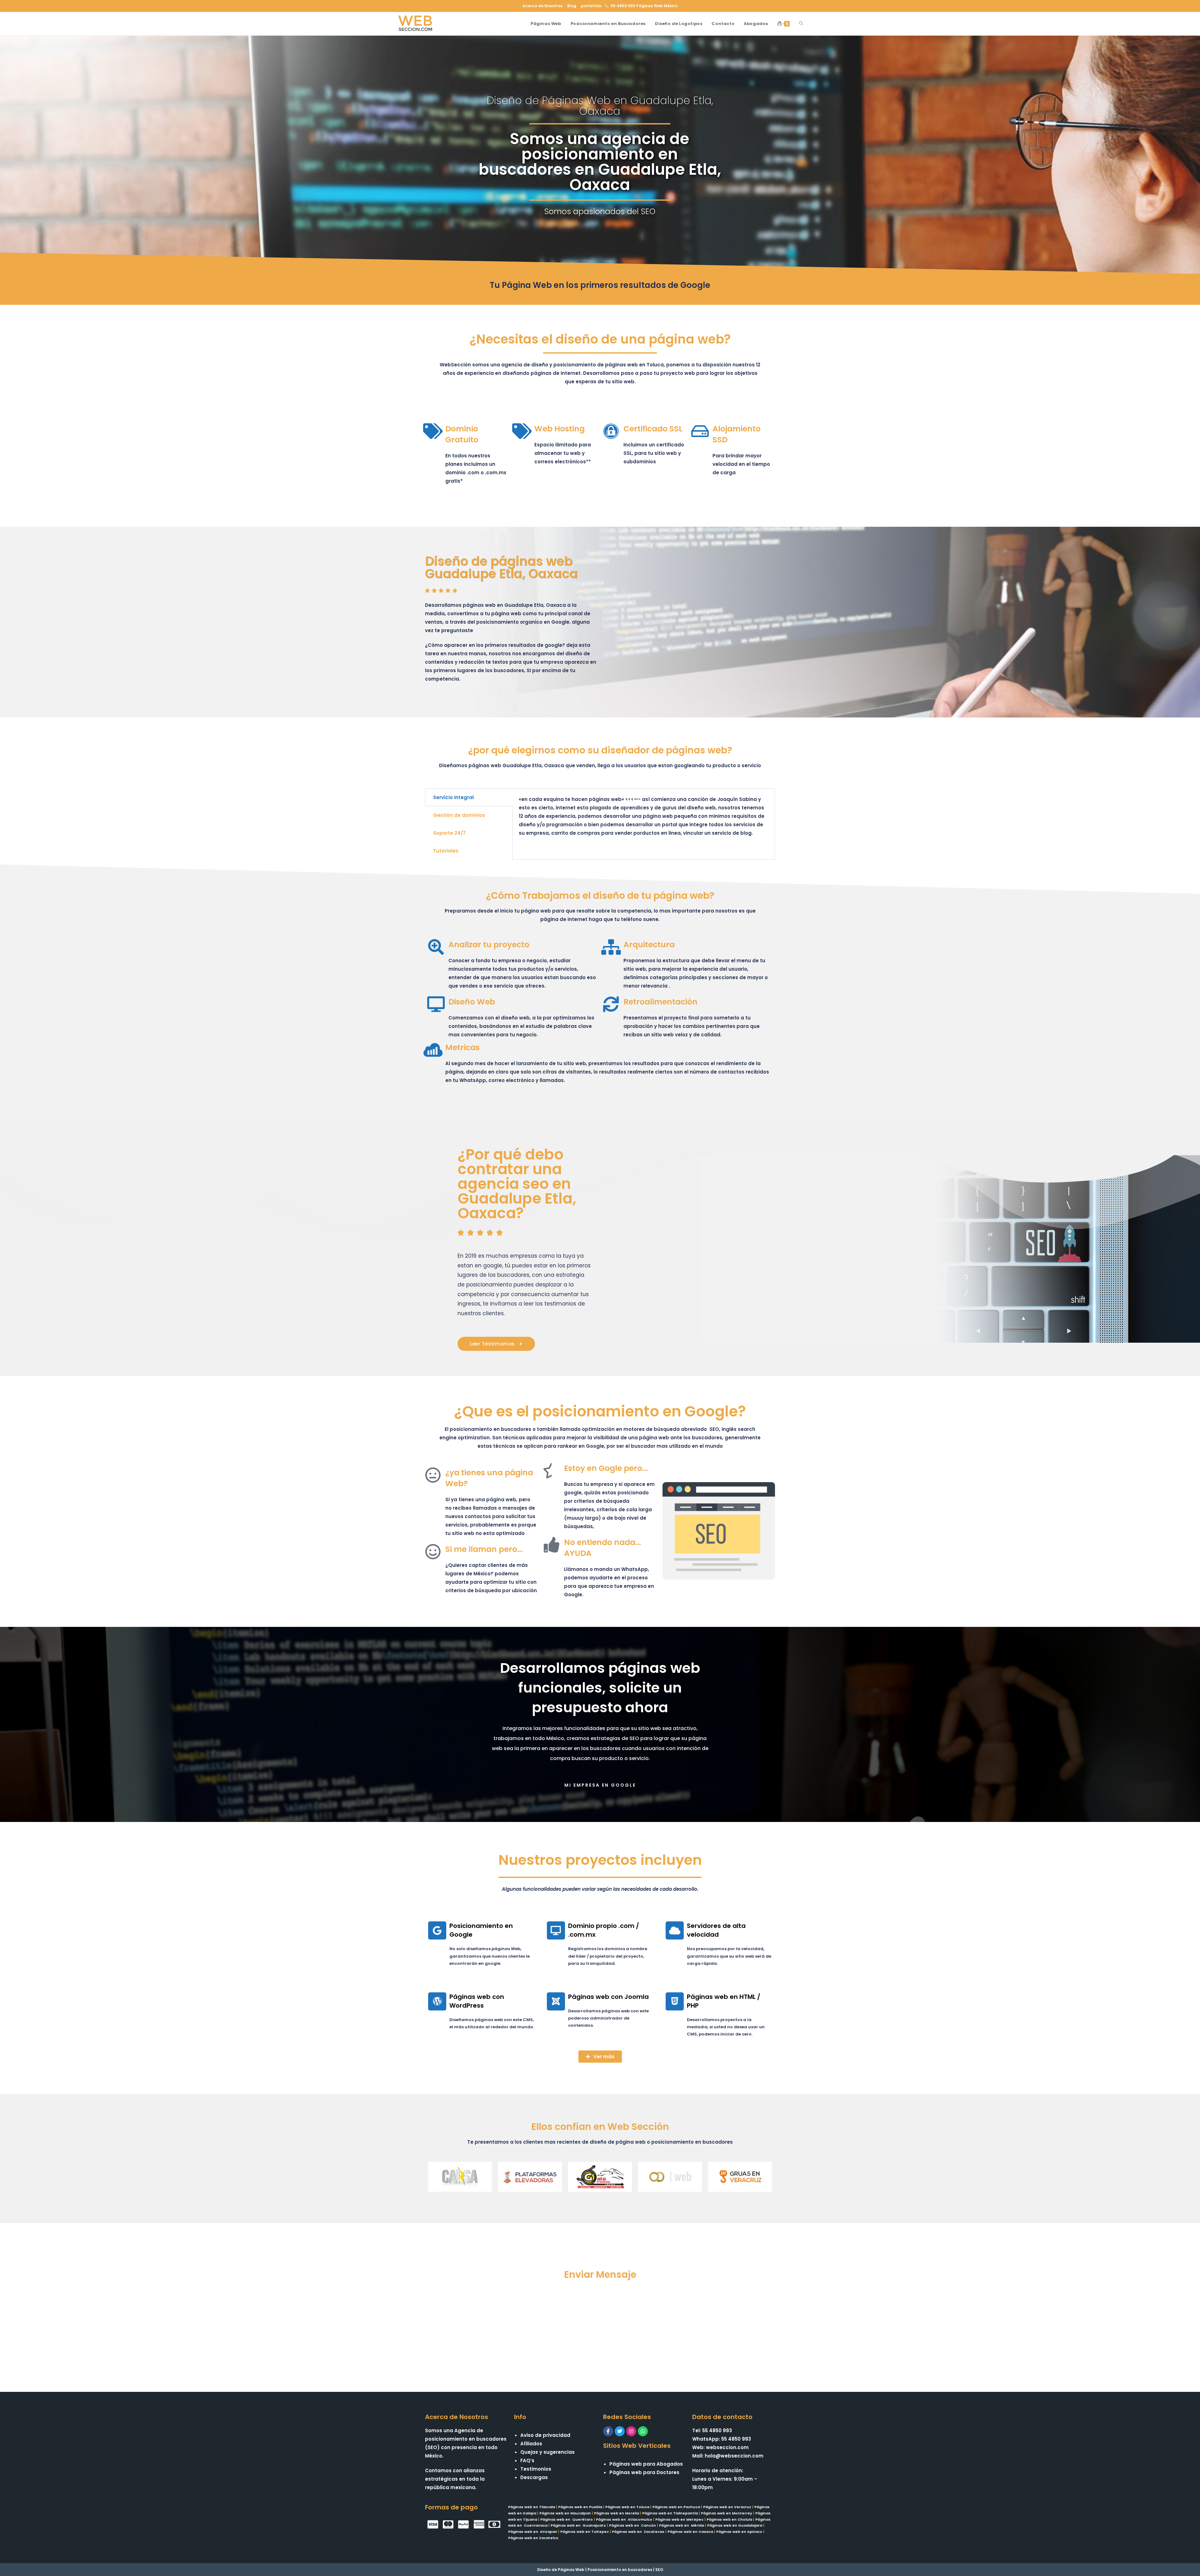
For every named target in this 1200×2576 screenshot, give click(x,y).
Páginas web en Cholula (729, 2519)
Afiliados (531, 2444)
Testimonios (536, 2469)
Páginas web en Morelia (617, 2513)
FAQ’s (527, 2460)
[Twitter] (620, 2431)
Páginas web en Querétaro (567, 2519)
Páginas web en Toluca (627, 2507)
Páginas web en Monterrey (727, 2513)
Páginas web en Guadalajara (735, 2525)
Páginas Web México (657, 6)
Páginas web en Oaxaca (690, 2532)
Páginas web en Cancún (632, 2525)
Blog (572, 6)
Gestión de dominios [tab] (459, 815)
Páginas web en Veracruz (727, 2507)
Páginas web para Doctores (644, 2472)
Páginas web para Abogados (646, 2464)
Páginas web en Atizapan (533, 2532)
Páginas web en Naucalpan (565, 2513)
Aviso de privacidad (545, 2435)
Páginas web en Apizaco (739, 2532)
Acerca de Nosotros (542, 6)
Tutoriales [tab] (446, 851)
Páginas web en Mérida (682, 2525)
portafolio (591, 6)
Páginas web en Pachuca (676, 2507)
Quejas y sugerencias (547, 2452)
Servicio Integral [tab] (453, 797)
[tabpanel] (644, 819)
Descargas (534, 2477)
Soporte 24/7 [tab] (449, 833)
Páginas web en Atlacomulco (624, 2519)
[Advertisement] (600, 2329)
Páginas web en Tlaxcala (532, 2507)
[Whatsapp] (643, 2431)
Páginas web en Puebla (580, 2507)
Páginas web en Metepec (679, 2519)
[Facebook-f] (608, 2431)
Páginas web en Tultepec (585, 2532)
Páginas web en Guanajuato (578, 2525)
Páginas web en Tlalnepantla (670, 2513)
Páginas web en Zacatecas (638, 2532)
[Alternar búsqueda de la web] (801, 24)
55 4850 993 (623, 6)
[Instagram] (631, 2431)
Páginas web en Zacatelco (533, 2538)
